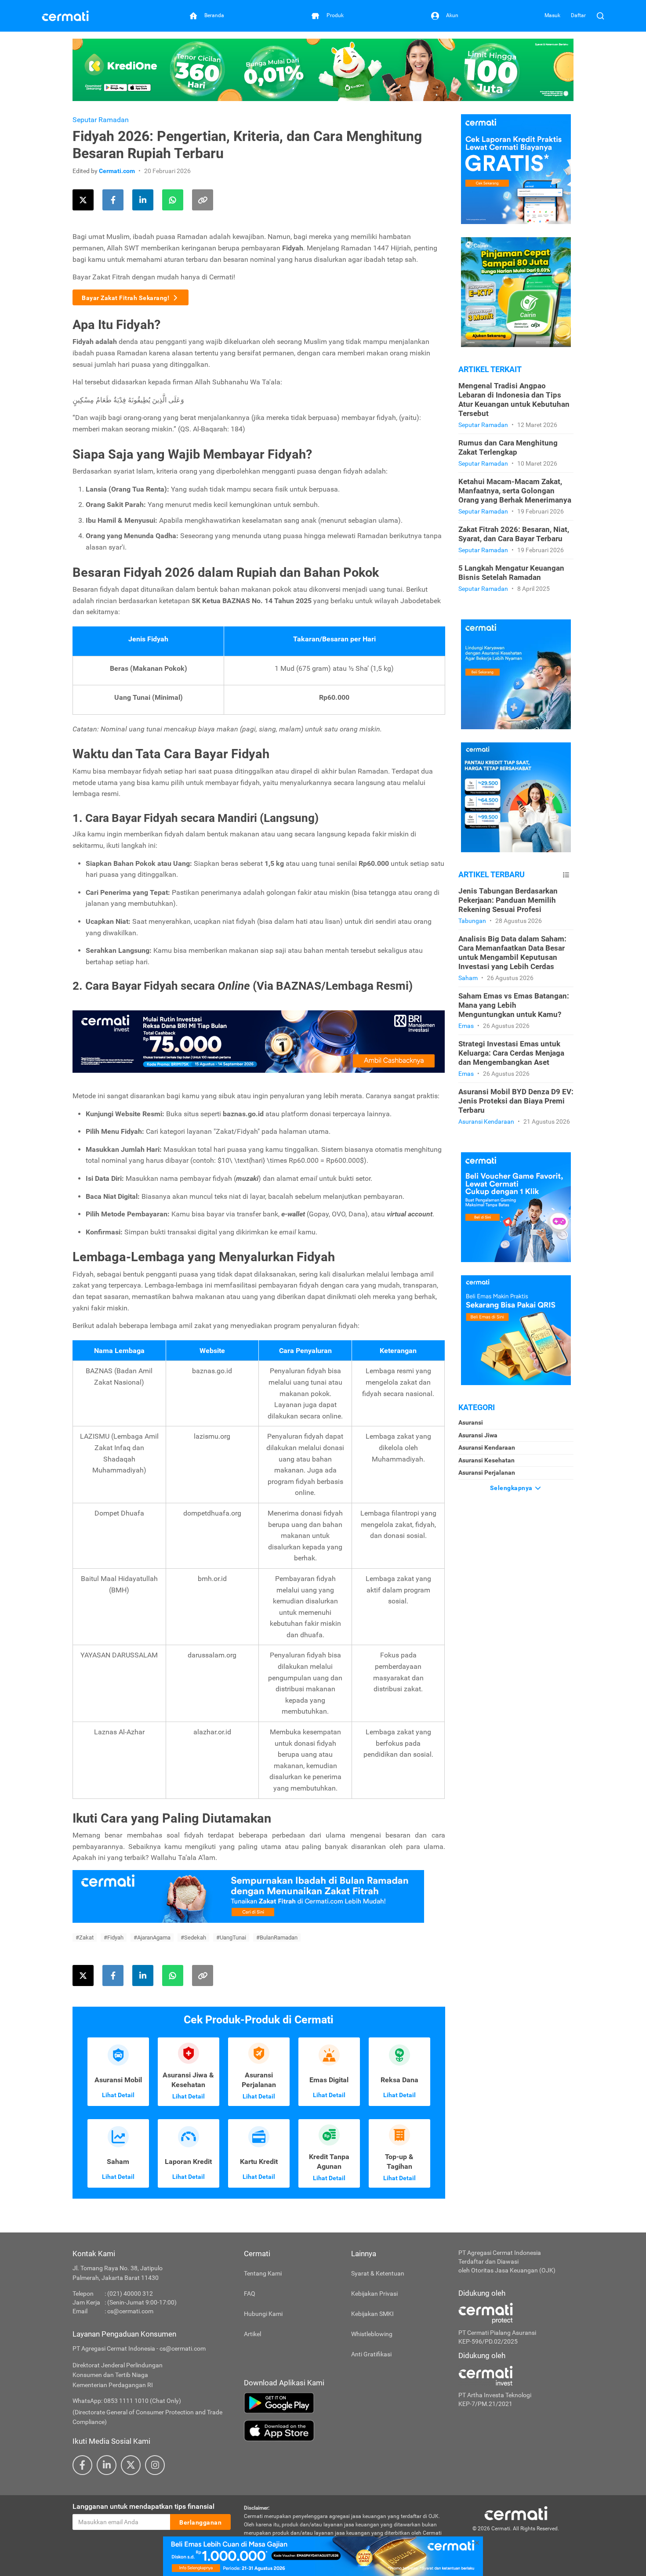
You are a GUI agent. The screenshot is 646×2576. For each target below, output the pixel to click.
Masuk (552, 15)
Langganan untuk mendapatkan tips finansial (143, 2506)
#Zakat (85, 1937)
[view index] (566, 875)
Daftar (578, 15)
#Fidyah (114, 1937)
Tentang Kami (263, 2273)
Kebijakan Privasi (374, 2294)
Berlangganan (200, 2522)
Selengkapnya (512, 1488)
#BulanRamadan (277, 1937)
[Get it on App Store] (345, 2431)
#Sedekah (193, 1937)
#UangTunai (231, 1937)
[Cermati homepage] (516, 2513)
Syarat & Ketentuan (378, 2273)
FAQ (250, 2294)
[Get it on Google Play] (345, 2403)
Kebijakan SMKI (372, 2314)
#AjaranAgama (152, 1937)
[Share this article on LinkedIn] (143, 200)
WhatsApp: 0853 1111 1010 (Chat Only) (127, 2401)
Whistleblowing (372, 2334)
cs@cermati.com (130, 2311)
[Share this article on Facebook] (113, 200)
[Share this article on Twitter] (83, 200)
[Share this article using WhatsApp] (173, 200)
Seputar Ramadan (101, 120)
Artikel (252, 2334)
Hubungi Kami (263, 2314)
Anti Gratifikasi (371, 2354)
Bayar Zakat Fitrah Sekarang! (125, 298)
